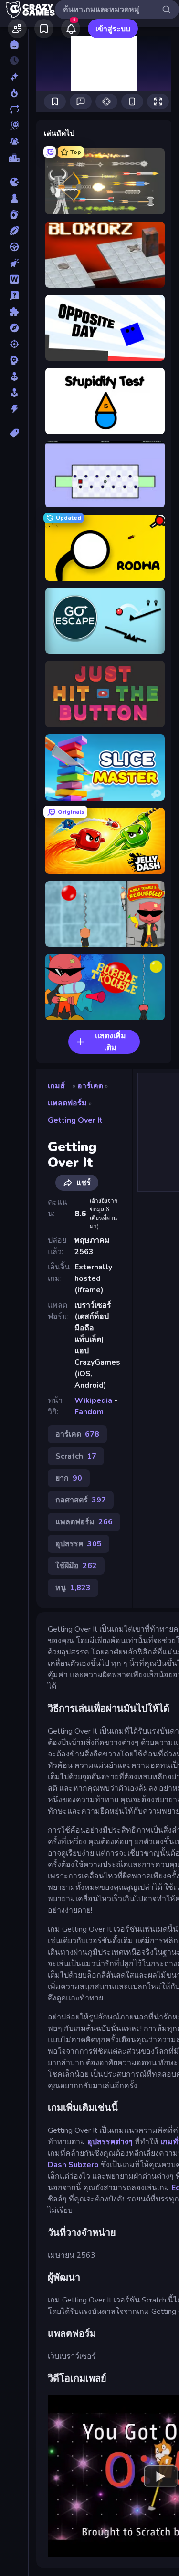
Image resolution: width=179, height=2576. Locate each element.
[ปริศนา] (14, 312)
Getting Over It (75, 1120)
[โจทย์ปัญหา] (14, 295)
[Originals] (14, 125)
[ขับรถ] (14, 247)
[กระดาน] (14, 198)
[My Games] (44, 29)
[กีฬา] (14, 231)
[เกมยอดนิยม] (14, 93)
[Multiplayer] (14, 142)
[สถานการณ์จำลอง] (14, 376)
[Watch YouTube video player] (161, 2476)
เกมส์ (56, 1086)
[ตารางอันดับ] (14, 158)
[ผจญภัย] (14, 328)
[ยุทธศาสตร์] (14, 360)
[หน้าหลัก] (14, 44)
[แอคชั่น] (14, 409)
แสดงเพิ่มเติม (111, 1042)
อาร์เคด (90, 1086)
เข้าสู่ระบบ (113, 29)
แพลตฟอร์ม (67, 1103)
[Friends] (17, 29)
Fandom (89, 1412)
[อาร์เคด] (14, 393)
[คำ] (14, 279)
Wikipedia (93, 1400)
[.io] (14, 182)
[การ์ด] (14, 214)
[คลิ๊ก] (14, 263)
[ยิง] (14, 344)
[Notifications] (71, 29)
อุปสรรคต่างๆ (110, 2142)
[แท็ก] (14, 433)
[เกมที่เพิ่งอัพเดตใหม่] (14, 109)
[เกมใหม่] (14, 77)
